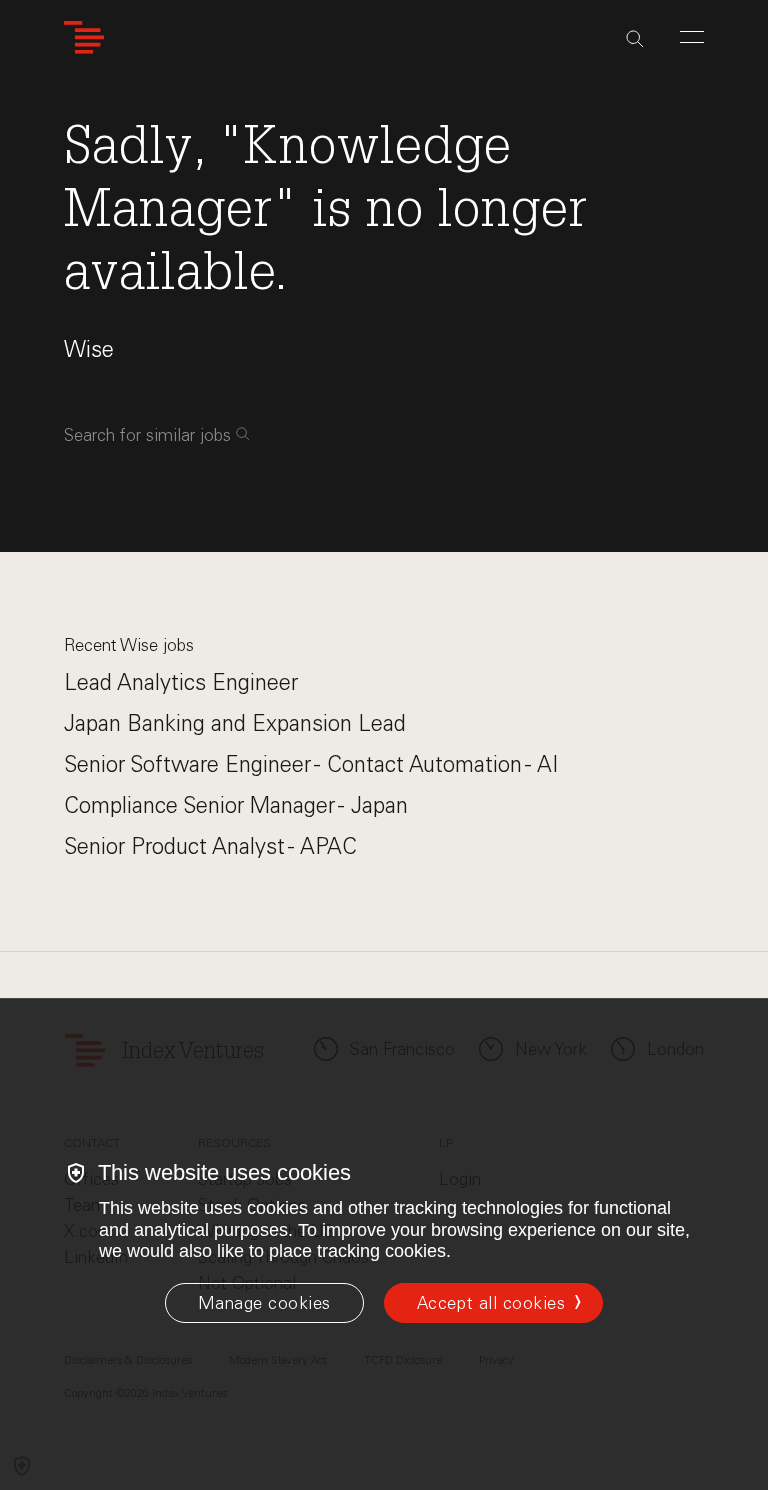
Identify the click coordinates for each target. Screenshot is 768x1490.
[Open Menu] (692, 37)
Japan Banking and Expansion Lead (235, 723)
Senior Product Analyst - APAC (210, 846)
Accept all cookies (491, 1303)
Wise (89, 349)
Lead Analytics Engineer (181, 682)
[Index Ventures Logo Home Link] (84, 37)
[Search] (635, 39)
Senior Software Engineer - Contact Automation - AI (311, 764)
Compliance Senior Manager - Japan (236, 805)
